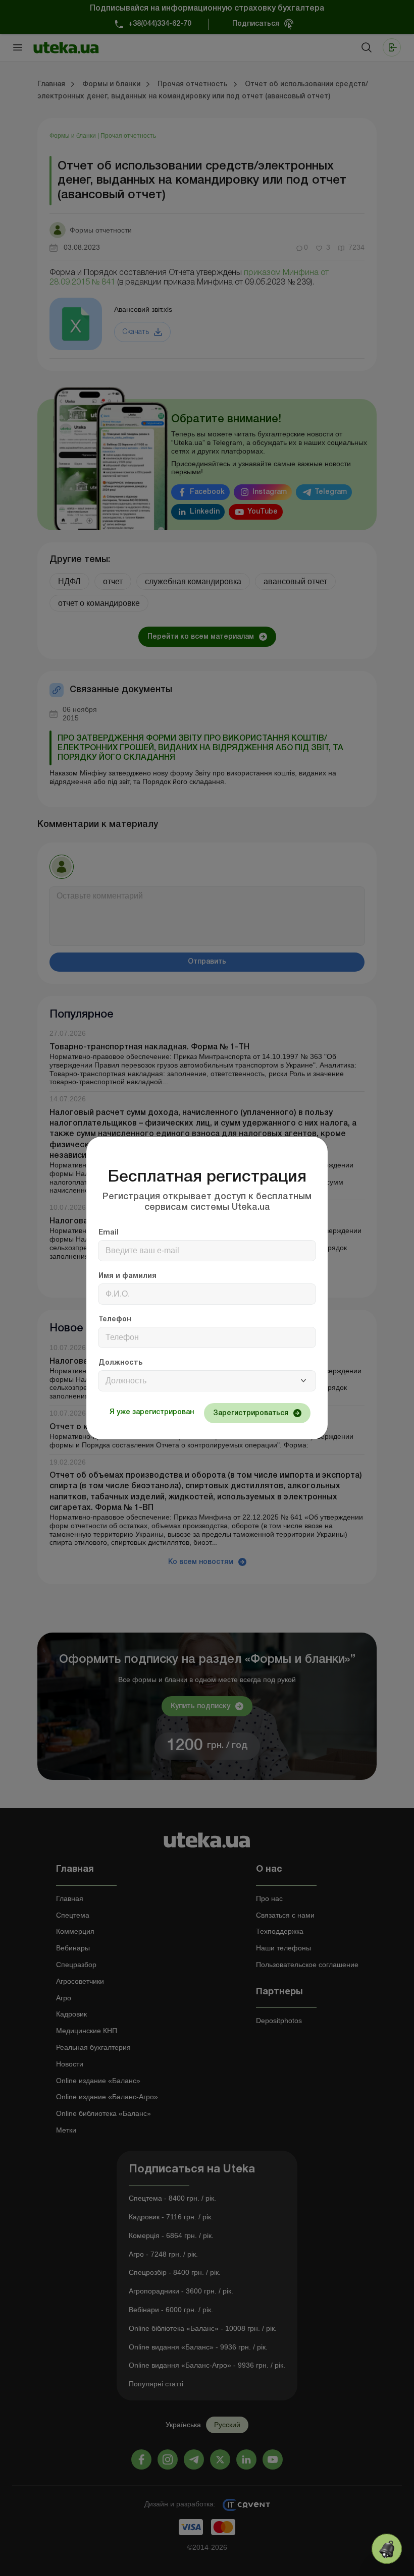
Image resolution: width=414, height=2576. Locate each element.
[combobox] (207, 1381)
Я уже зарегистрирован (152, 1412)
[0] (387, 2549)
